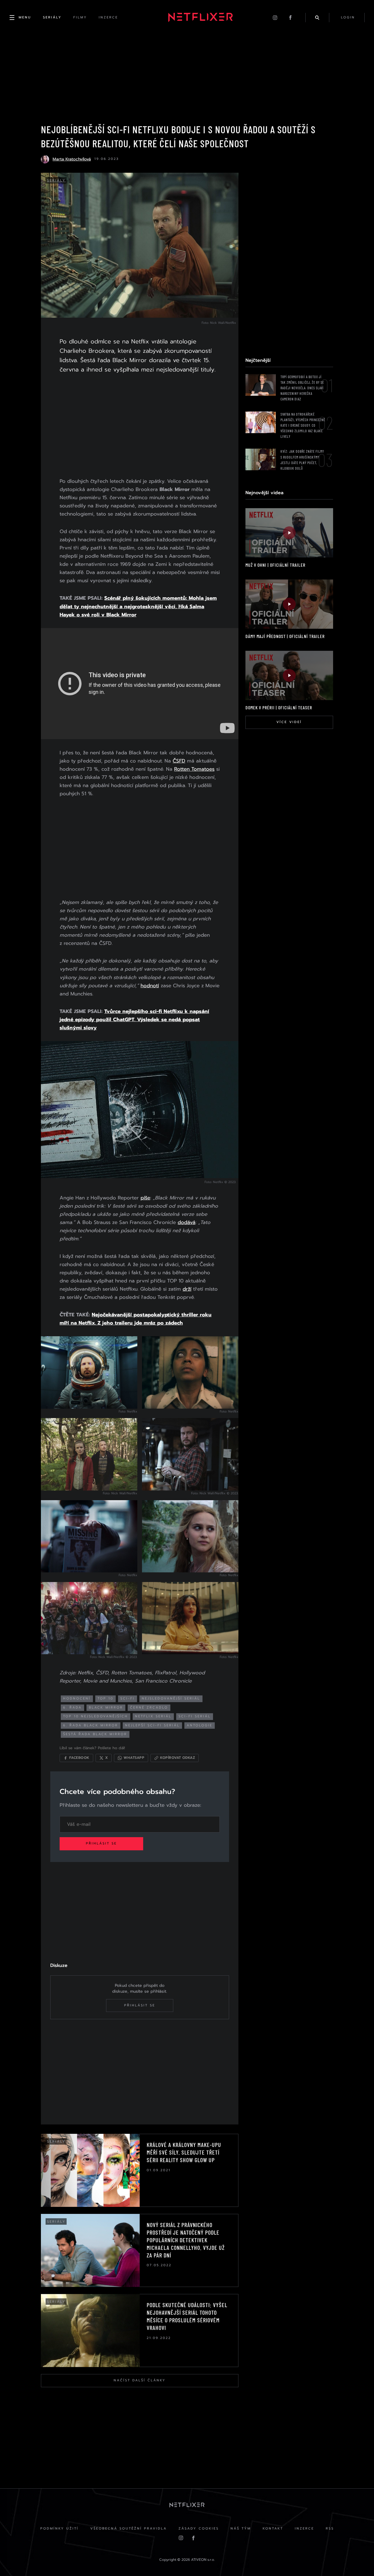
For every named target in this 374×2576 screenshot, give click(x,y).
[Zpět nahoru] (358, 2560)
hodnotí (150, 986)
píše (145, 1198)
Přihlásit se (101, 1843)
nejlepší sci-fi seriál (152, 1725)
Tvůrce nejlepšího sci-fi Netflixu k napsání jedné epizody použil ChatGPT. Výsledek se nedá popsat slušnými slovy (134, 1019)
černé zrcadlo (149, 1708)
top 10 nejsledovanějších (96, 1716)
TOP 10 (105, 1698)
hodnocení (77, 1698)
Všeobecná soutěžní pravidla (129, 2529)
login (348, 17)
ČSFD (179, 761)
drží (187, 1289)
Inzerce (304, 2529)
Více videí (289, 722)
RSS (330, 2529)
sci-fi (128, 1698)
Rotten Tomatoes (194, 769)
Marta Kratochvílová (72, 159)
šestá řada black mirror (95, 1734)
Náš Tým (241, 2529)
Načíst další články (140, 2380)
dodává (187, 1222)
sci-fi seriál (195, 1716)
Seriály (56, 180)
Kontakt (273, 2529)
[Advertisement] (140, 427)
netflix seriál (153, 1716)
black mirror (106, 1708)
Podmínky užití (59, 2529)
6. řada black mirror (91, 1725)
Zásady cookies (199, 2529)
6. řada (72, 1708)
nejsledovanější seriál (171, 1698)
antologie (200, 1725)
